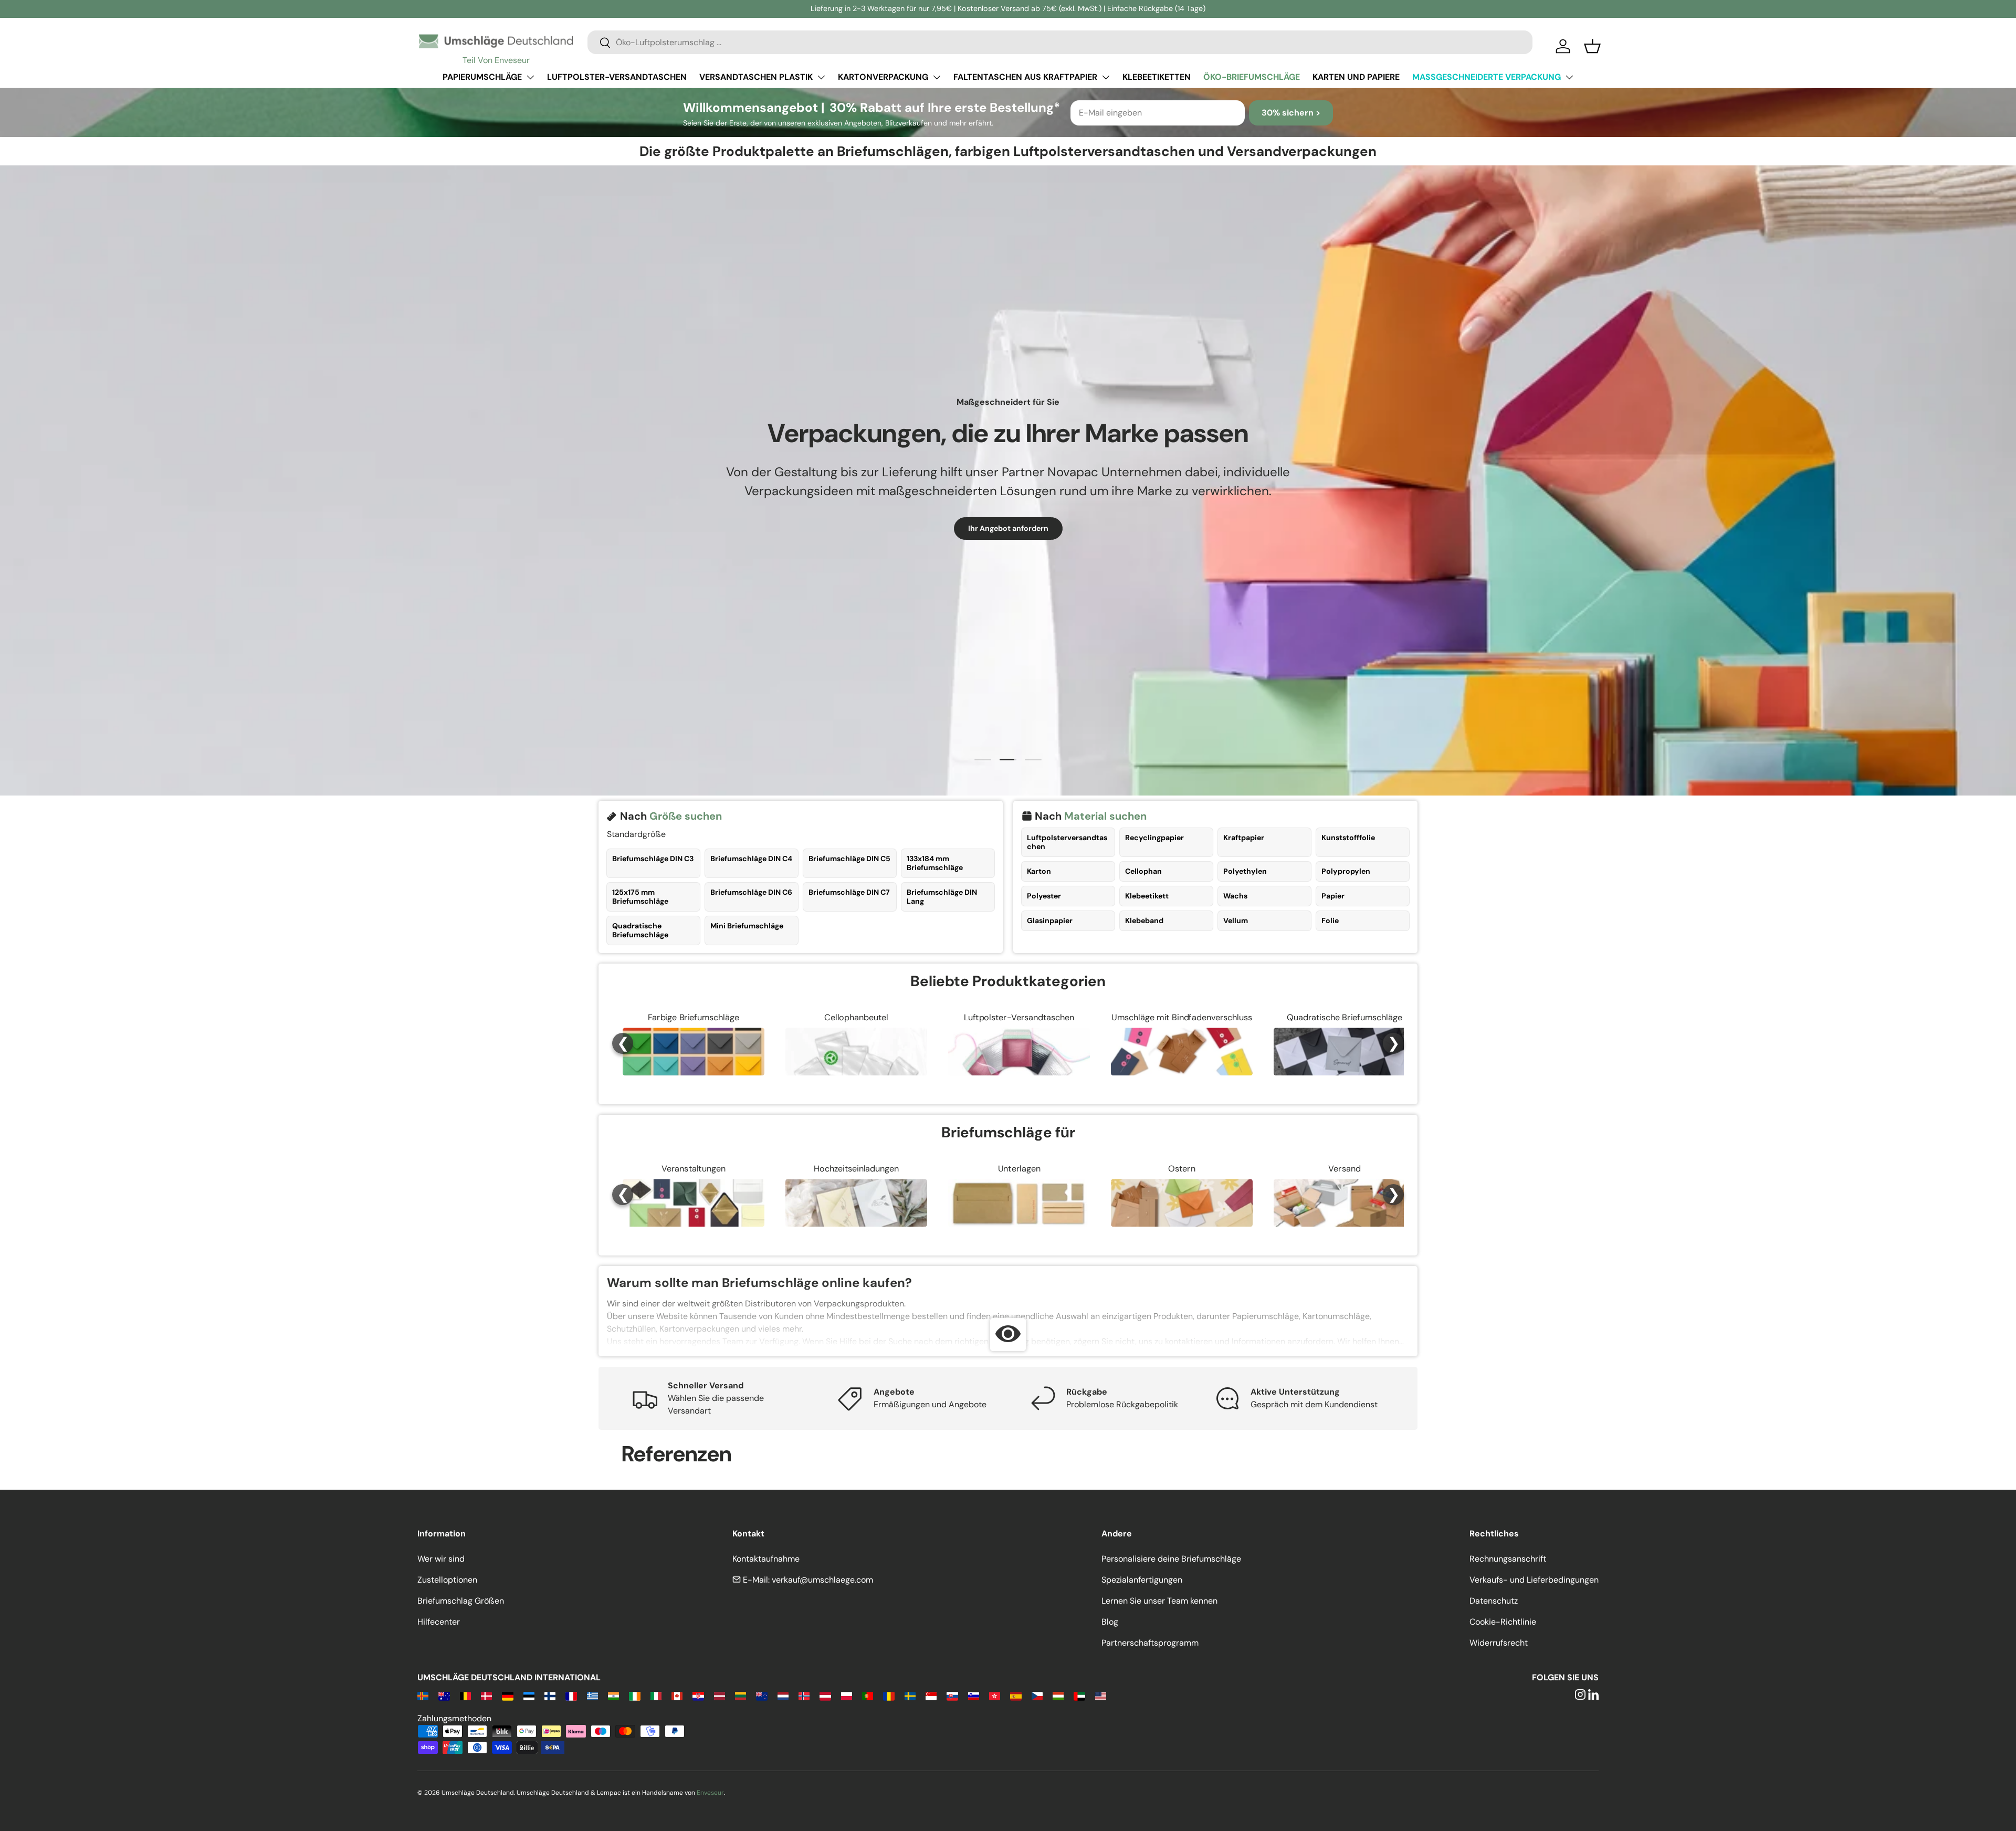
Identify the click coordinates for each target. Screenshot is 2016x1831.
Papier (1333, 896)
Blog (1110, 1622)
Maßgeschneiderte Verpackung (1487, 77)
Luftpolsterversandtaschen (1067, 842)
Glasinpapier (1050, 920)
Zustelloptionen (447, 1580)
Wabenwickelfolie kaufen (1066, 528)
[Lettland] (720, 1695)
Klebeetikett (1147, 896)
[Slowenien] (974, 1695)
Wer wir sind (441, 1559)
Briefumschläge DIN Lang (942, 897)
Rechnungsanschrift (1508, 1559)
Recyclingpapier (1154, 838)
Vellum (1236, 920)
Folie (1330, 920)
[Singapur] (931, 1695)
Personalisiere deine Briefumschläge (1171, 1559)
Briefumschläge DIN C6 (751, 892)
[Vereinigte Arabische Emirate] (1079, 1695)
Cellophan (1143, 871)
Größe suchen (686, 816)
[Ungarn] (1058, 1695)
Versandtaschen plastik (756, 77)
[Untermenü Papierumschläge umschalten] (530, 77)
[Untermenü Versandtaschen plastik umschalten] (821, 77)
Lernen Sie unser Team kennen (1159, 1601)
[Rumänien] (889, 1695)
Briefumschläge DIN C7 (849, 892)
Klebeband (1144, 920)
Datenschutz (1494, 1601)
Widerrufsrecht (1499, 1643)
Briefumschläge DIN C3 (653, 859)
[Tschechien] (1037, 1695)
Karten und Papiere (1356, 77)
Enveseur (710, 1793)
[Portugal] (868, 1695)
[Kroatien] (698, 1695)
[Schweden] (910, 1695)
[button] (1592, 46)
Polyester (1044, 896)
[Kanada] (677, 1695)
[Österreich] (825, 1695)
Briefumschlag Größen (461, 1601)
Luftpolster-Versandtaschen (617, 77)
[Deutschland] (507, 1695)
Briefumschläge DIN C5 (849, 859)
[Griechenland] (592, 1695)
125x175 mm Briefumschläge (640, 897)
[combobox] (1060, 42)
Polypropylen (1346, 871)
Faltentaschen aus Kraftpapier (1025, 77)
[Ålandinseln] (423, 1695)
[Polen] (847, 1695)
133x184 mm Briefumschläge (935, 863)
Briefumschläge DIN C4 (751, 859)
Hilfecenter (439, 1622)
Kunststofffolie (1348, 838)
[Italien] (656, 1695)
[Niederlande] (783, 1695)
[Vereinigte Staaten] (1101, 1695)
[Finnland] (550, 1695)
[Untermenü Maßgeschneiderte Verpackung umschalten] (1569, 77)
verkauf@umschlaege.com (822, 1580)
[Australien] (444, 1695)
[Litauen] (741, 1695)
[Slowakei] (952, 1695)
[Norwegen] (804, 1695)
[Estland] (529, 1695)
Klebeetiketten (1157, 77)
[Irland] (634, 1695)
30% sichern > (1291, 113)
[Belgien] (465, 1695)
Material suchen (1105, 816)
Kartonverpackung (883, 77)
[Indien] (613, 1695)
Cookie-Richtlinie (1503, 1622)
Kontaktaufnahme (766, 1559)
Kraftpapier (1244, 838)
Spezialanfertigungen (1142, 1580)
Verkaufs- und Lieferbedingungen (1534, 1580)
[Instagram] (1580, 1695)
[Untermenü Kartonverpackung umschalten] (937, 77)
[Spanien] (1016, 1695)
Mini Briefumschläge (747, 926)
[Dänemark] (486, 1695)
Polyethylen (1245, 871)
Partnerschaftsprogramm (1150, 1643)
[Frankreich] (571, 1695)
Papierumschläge (482, 77)
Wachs (1235, 896)
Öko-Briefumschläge (1252, 77)
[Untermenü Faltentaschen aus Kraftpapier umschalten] (1106, 77)
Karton (1039, 871)
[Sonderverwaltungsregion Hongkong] (995, 1695)
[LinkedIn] (1593, 1695)
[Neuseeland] (762, 1695)
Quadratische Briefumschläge (640, 930)
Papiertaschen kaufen (945, 528)
